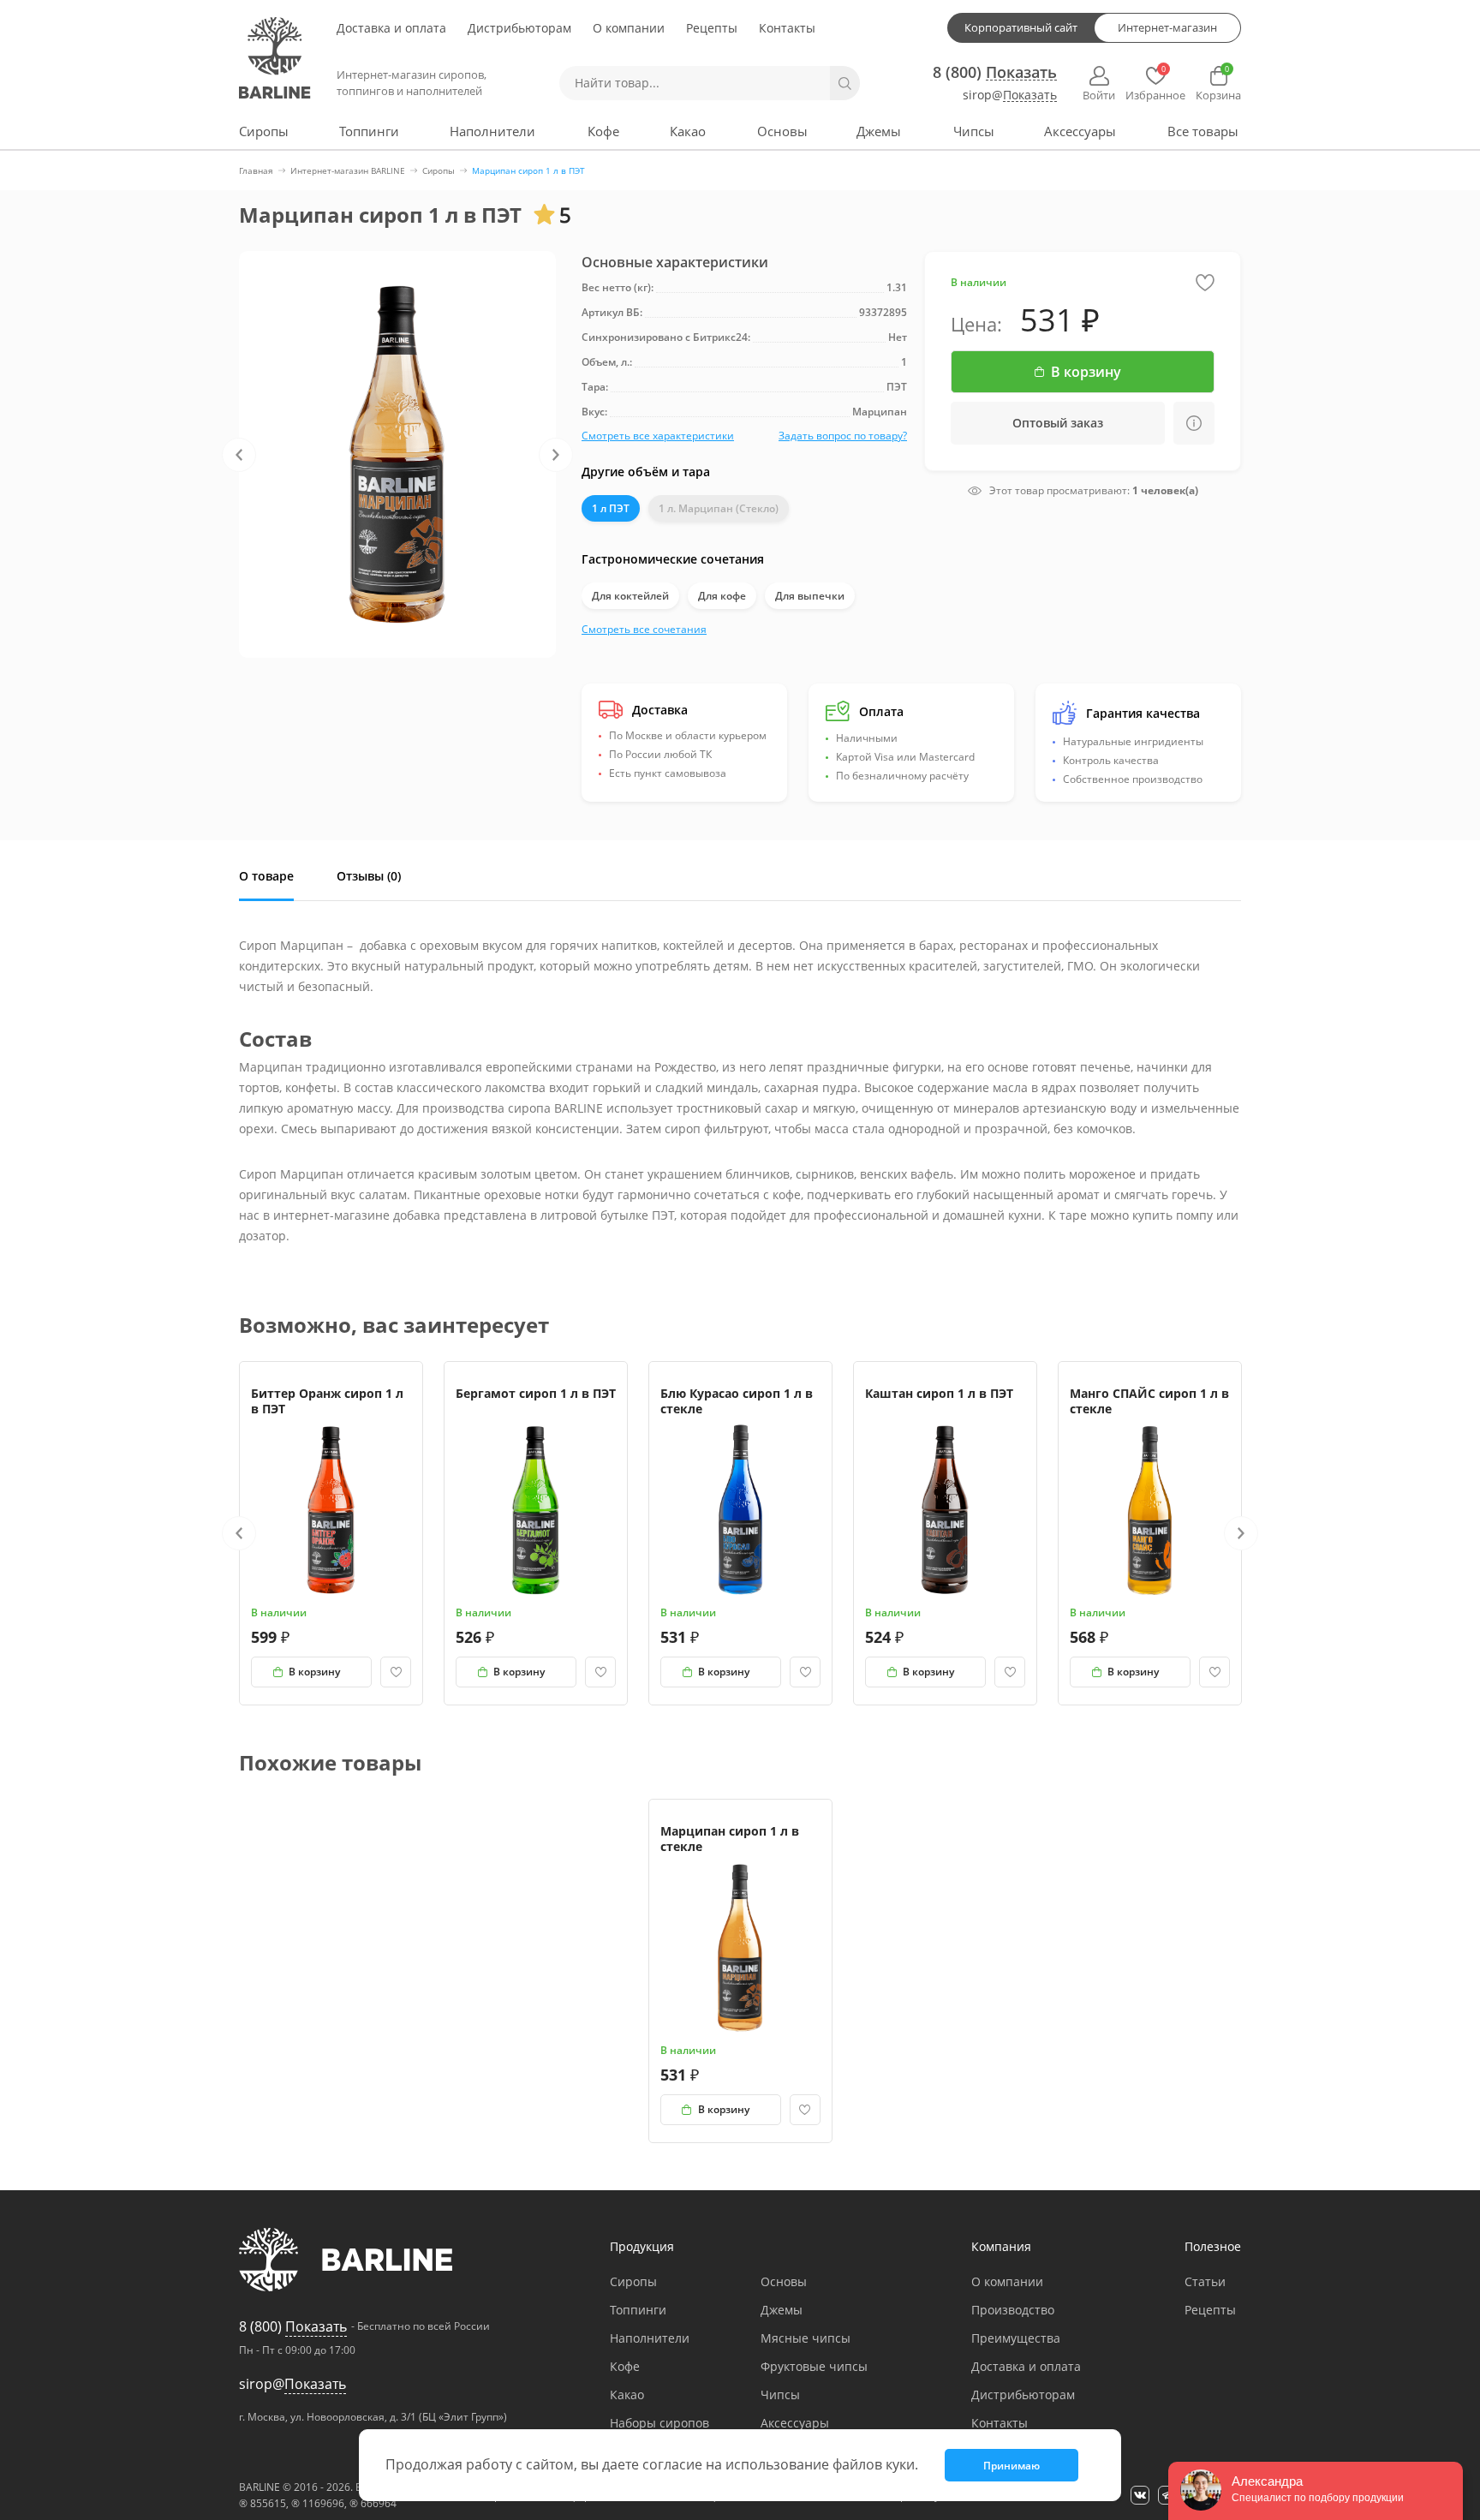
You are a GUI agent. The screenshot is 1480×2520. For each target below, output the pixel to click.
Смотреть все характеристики (658, 436)
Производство (1013, 2310)
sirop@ (1010, 96)
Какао (688, 131)
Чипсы (974, 131)
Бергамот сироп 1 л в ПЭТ (536, 1393)
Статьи (1205, 2281)
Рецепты (712, 28)
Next (556, 455)
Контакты (787, 28)
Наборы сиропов (659, 2423)
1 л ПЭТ (611, 508)
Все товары (1203, 131)
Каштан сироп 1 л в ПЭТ (939, 1393)
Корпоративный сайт (1021, 27)
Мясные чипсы (806, 2338)
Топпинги (369, 131)
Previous (239, 455)
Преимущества (1016, 2338)
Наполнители (492, 131)
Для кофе (722, 596)
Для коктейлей (630, 596)
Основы (782, 131)
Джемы (879, 131)
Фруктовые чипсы (814, 2366)
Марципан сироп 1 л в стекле (730, 1839)
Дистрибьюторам (519, 28)
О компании (629, 28)
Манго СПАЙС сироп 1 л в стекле (1149, 1401)
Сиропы (264, 131)
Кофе (603, 131)
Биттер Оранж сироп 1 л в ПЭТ (327, 1401)
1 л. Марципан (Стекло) (719, 508)
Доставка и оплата (391, 28)
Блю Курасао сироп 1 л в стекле (737, 1401)
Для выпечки (810, 596)
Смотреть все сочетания (644, 629)
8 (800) (995, 72)
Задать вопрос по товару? (843, 436)
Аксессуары (1080, 131)
